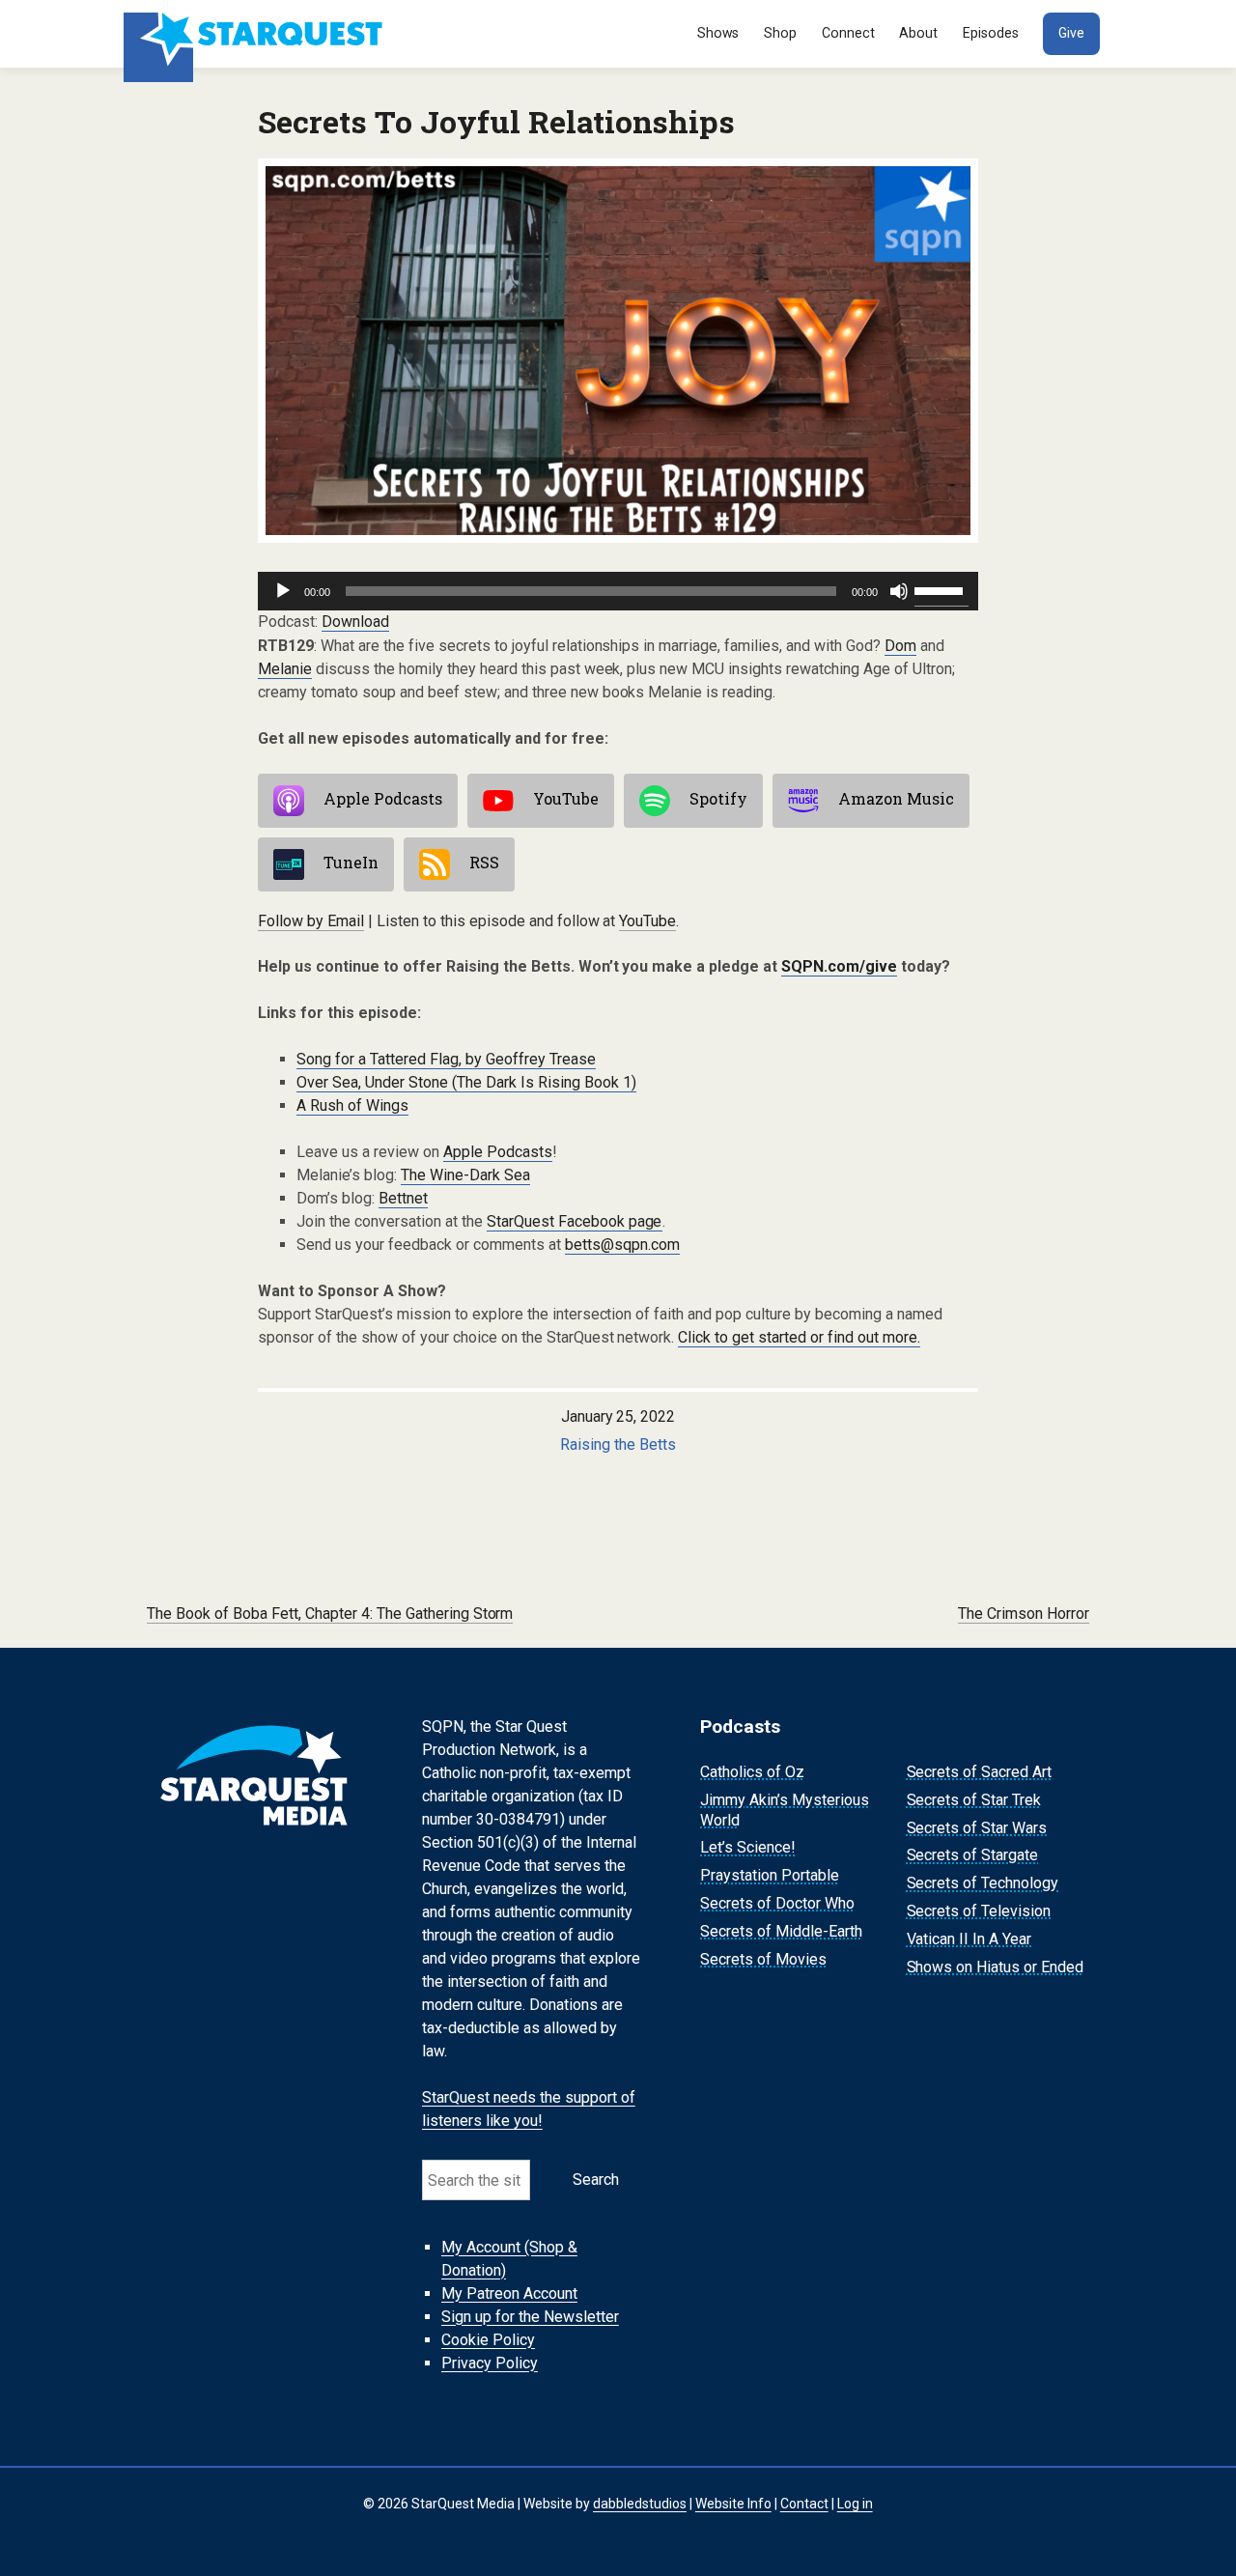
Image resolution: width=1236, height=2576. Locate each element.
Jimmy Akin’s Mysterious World (785, 1810)
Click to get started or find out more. (799, 1337)
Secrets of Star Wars (977, 1828)
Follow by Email (311, 921)
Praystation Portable (770, 1875)
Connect (848, 33)
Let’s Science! (748, 1848)
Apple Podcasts (383, 799)
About (918, 33)
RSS (484, 863)
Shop (780, 33)
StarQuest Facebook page (575, 1221)
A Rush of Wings (352, 1105)
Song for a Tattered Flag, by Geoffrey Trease (446, 1059)
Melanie (285, 669)
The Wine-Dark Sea (465, 1175)
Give (1071, 33)
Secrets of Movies (763, 1959)
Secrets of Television (979, 1911)
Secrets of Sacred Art (980, 1772)
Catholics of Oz (752, 1772)
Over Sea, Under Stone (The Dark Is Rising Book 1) (466, 1082)
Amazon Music (896, 799)
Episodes (991, 33)
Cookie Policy (488, 2340)
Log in (855, 2504)
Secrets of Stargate (973, 1856)
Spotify (718, 799)
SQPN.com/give (839, 966)
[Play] (283, 591)
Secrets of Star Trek (974, 1800)
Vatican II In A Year (969, 1939)
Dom (900, 646)
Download (355, 622)
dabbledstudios (640, 2504)
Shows (718, 33)
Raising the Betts (618, 1444)
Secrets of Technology (983, 1883)
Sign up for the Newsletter (530, 2317)
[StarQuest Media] (255, 34)
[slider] (941, 589)
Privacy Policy (490, 2363)
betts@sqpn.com (622, 1245)
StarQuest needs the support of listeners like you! (529, 2109)
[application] (618, 591)
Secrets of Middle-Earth (781, 1931)
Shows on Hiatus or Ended (996, 1967)
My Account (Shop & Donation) (509, 2259)
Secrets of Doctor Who (777, 1903)
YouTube (566, 799)
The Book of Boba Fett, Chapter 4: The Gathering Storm (330, 1614)
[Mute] (899, 591)
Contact (804, 2504)
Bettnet (403, 1198)
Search (596, 2180)
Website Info (733, 2504)
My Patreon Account (509, 2293)
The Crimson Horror (1024, 1614)
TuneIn (351, 863)
